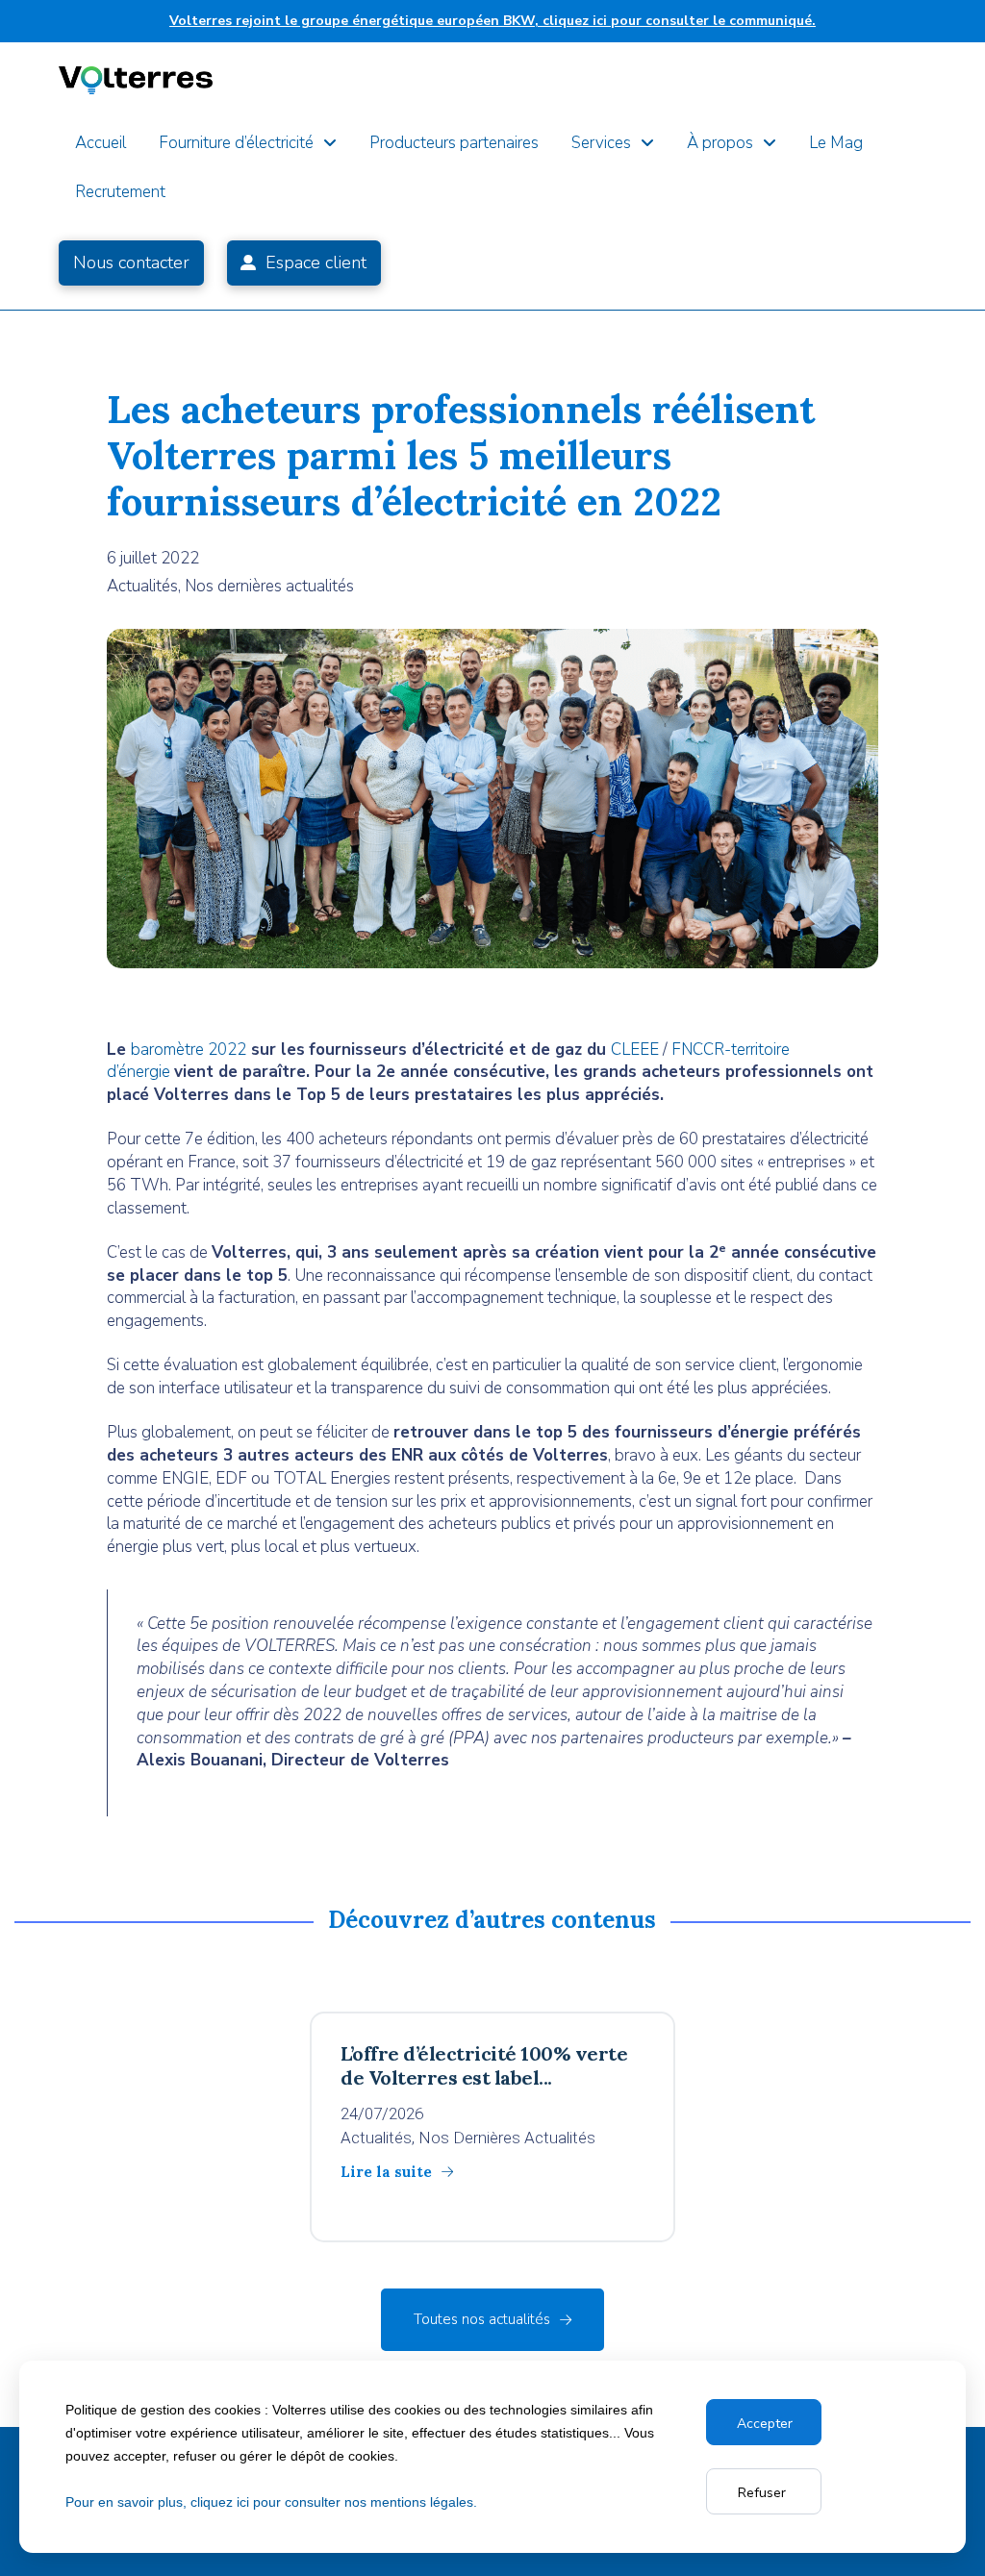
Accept (760, 2423)
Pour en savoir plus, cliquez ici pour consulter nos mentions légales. (271, 2502)
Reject (764, 2492)
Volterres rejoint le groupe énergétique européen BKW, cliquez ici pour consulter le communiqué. (492, 21)
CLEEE (635, 1050)
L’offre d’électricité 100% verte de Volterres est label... (484, 2065)
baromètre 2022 (189, 1050)
